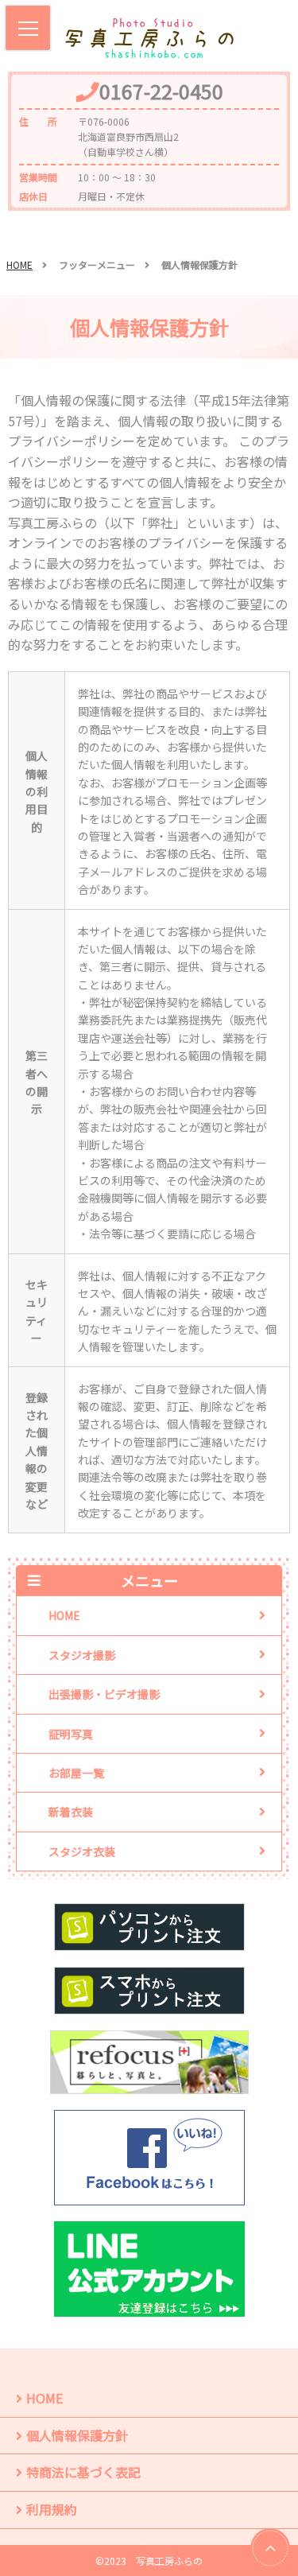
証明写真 (71, 1734)
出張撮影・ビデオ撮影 (104, 1694)
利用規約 (52, 2509)
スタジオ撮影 (82, 1655)
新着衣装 (71, 1812)
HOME (19, 264)
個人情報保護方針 (77, 2435)
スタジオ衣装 (82, 1851)
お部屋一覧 (76, 1773)
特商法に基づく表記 (83, 2472)
